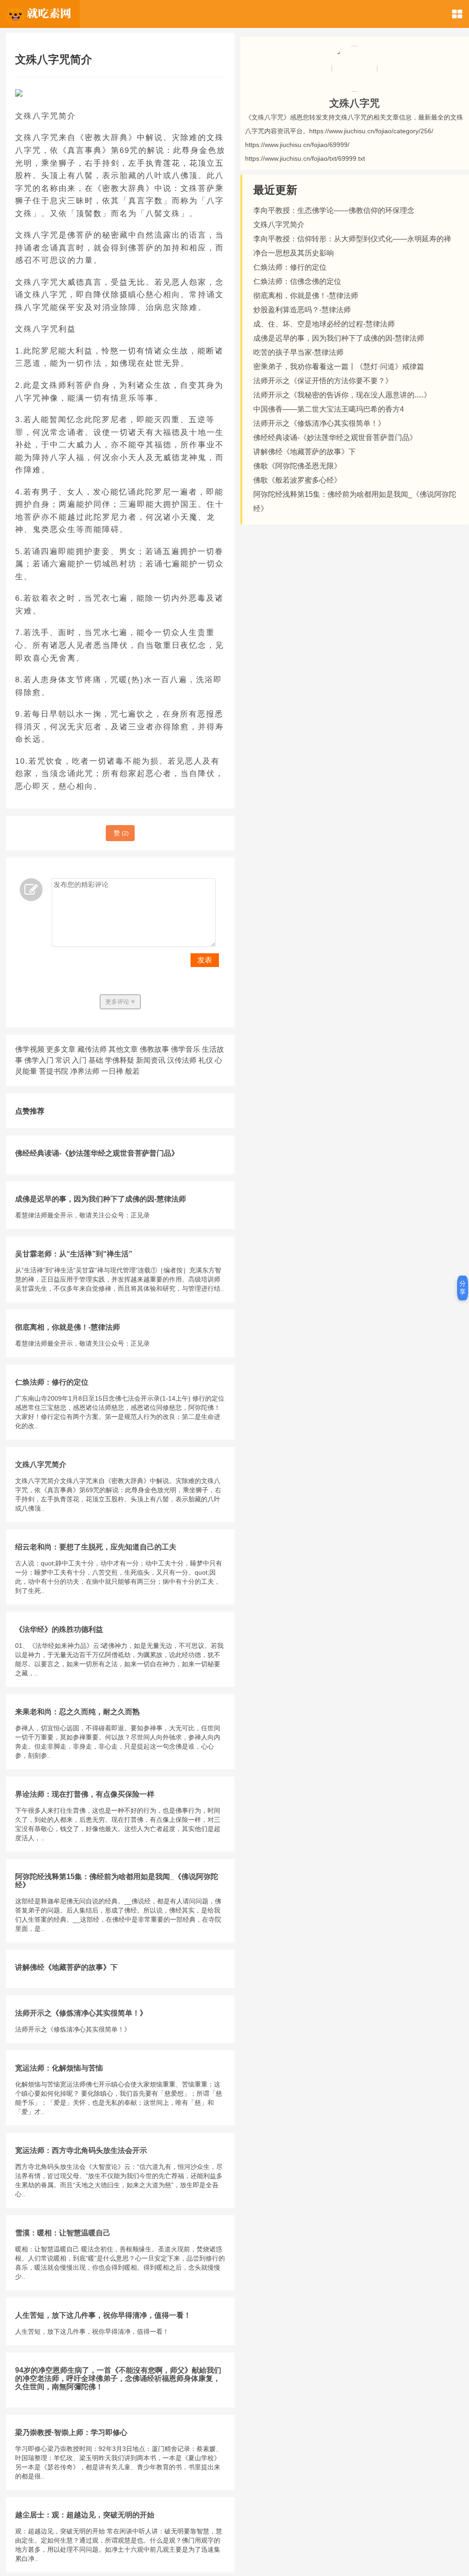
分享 (463, 1288)
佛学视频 (30, 1049)
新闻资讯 (151, 1060)
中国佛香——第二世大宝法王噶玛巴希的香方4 (329, 409)
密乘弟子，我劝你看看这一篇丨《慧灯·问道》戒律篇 (339, 367)
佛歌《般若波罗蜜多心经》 (297, 480)
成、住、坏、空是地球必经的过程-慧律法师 (324, 324)
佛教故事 (154, 1049)
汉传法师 (182, 1060)
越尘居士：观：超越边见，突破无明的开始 (85, 2515)
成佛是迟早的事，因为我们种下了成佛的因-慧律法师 (101, 1199)
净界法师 (85, 1071)
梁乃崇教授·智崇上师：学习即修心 (71, 2432)
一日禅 (112, 1071)
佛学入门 (39, 1060)
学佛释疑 (120, 1060)
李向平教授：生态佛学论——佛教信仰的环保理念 (334, 210)
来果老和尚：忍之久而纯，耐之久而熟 (77, 1712)
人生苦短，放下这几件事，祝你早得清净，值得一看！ (103, 2315)
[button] (457, 14)
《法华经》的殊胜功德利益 (59, 1629)
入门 (79, 1060)
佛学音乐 (185, 1049)
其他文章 (123, 1049)
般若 (132, 1071)
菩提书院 (54, 1071)
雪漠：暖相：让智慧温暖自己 (63, 2233)
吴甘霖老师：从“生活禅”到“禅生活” (74, 1254)
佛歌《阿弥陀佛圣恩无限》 (297, 466)
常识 (63, 1060)
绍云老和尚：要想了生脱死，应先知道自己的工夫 (96, 1547)
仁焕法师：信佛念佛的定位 (297, 281)
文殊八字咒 (354, 103)
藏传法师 (92, 1049)
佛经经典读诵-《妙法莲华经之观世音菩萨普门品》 (97, 1153)
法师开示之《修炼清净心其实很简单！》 (81, 2013)
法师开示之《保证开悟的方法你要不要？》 (323, 381)
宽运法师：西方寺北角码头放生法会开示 (81, 2150)
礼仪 (206, 1060)
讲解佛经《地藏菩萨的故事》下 (66, 1967)
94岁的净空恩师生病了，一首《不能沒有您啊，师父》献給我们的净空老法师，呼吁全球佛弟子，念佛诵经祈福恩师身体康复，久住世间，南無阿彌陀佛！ (118, 2378)
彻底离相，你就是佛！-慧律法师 (68, 1327)
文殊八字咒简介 (41, 1465)
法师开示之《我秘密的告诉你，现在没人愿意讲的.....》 (342, 395)
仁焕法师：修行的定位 (52, 1382)
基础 (96, 1060)
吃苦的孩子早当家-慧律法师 (298, 352)
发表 (205, 960)
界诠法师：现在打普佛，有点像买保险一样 (85, 1794)
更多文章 (61, 1049)
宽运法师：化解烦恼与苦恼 (59, 2068)
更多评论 (118, 1002)
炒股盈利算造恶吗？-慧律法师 (302, 310)
